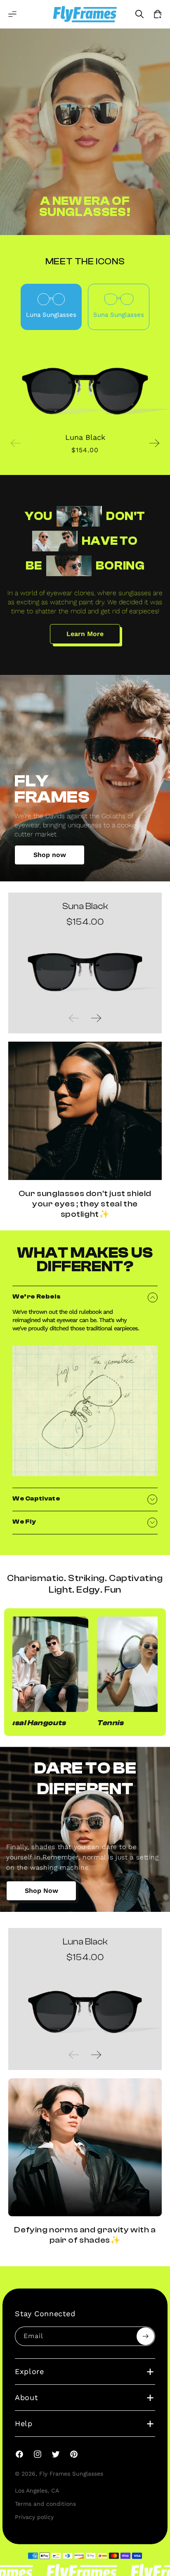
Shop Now (41, 1891)
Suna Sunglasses (119, 315)
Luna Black (85, 437)
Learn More (85, 634)
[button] (12, 14)
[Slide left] (16, 443)
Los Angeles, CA (37, 2491)
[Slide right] (154, 443)
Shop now (50, 855)
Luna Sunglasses (51, 315)
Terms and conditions (45, 2504)
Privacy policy (34, 2517)
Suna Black (85, 906)
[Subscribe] (145, 2336)
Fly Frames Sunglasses (71, 2474)
